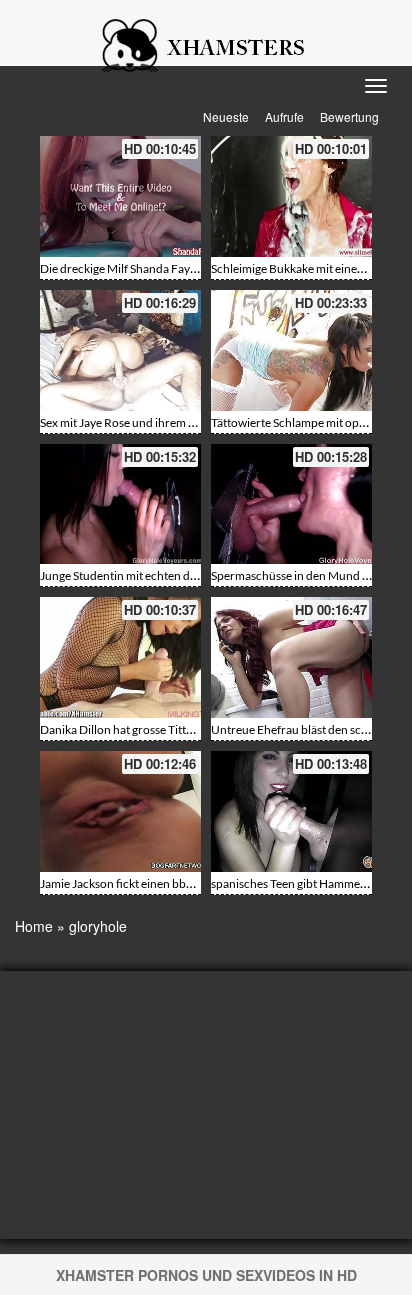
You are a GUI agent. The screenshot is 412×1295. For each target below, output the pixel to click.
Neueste (226, 116)
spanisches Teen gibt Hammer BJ (295, 883)
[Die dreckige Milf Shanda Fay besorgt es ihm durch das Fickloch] (120, 196)
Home (34, 926)
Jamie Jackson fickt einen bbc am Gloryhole (152, 883)
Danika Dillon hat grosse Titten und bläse (145, 729)
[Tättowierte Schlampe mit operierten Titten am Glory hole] (291, 350)
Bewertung (349, 116)
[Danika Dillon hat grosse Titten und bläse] (120, 657)
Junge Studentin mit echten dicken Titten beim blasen (177, 575)
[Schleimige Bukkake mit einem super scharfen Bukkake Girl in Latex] (291, 196)
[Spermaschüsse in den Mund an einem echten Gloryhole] (291, 504)
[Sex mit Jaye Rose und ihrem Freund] (120, 350)
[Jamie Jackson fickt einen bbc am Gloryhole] (120, 811)
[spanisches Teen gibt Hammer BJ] (291, 811)
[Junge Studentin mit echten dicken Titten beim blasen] (120, 504)
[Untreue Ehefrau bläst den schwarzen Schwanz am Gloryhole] (291, 657)
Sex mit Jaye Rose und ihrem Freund (133, 422)
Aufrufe (284, 116)
